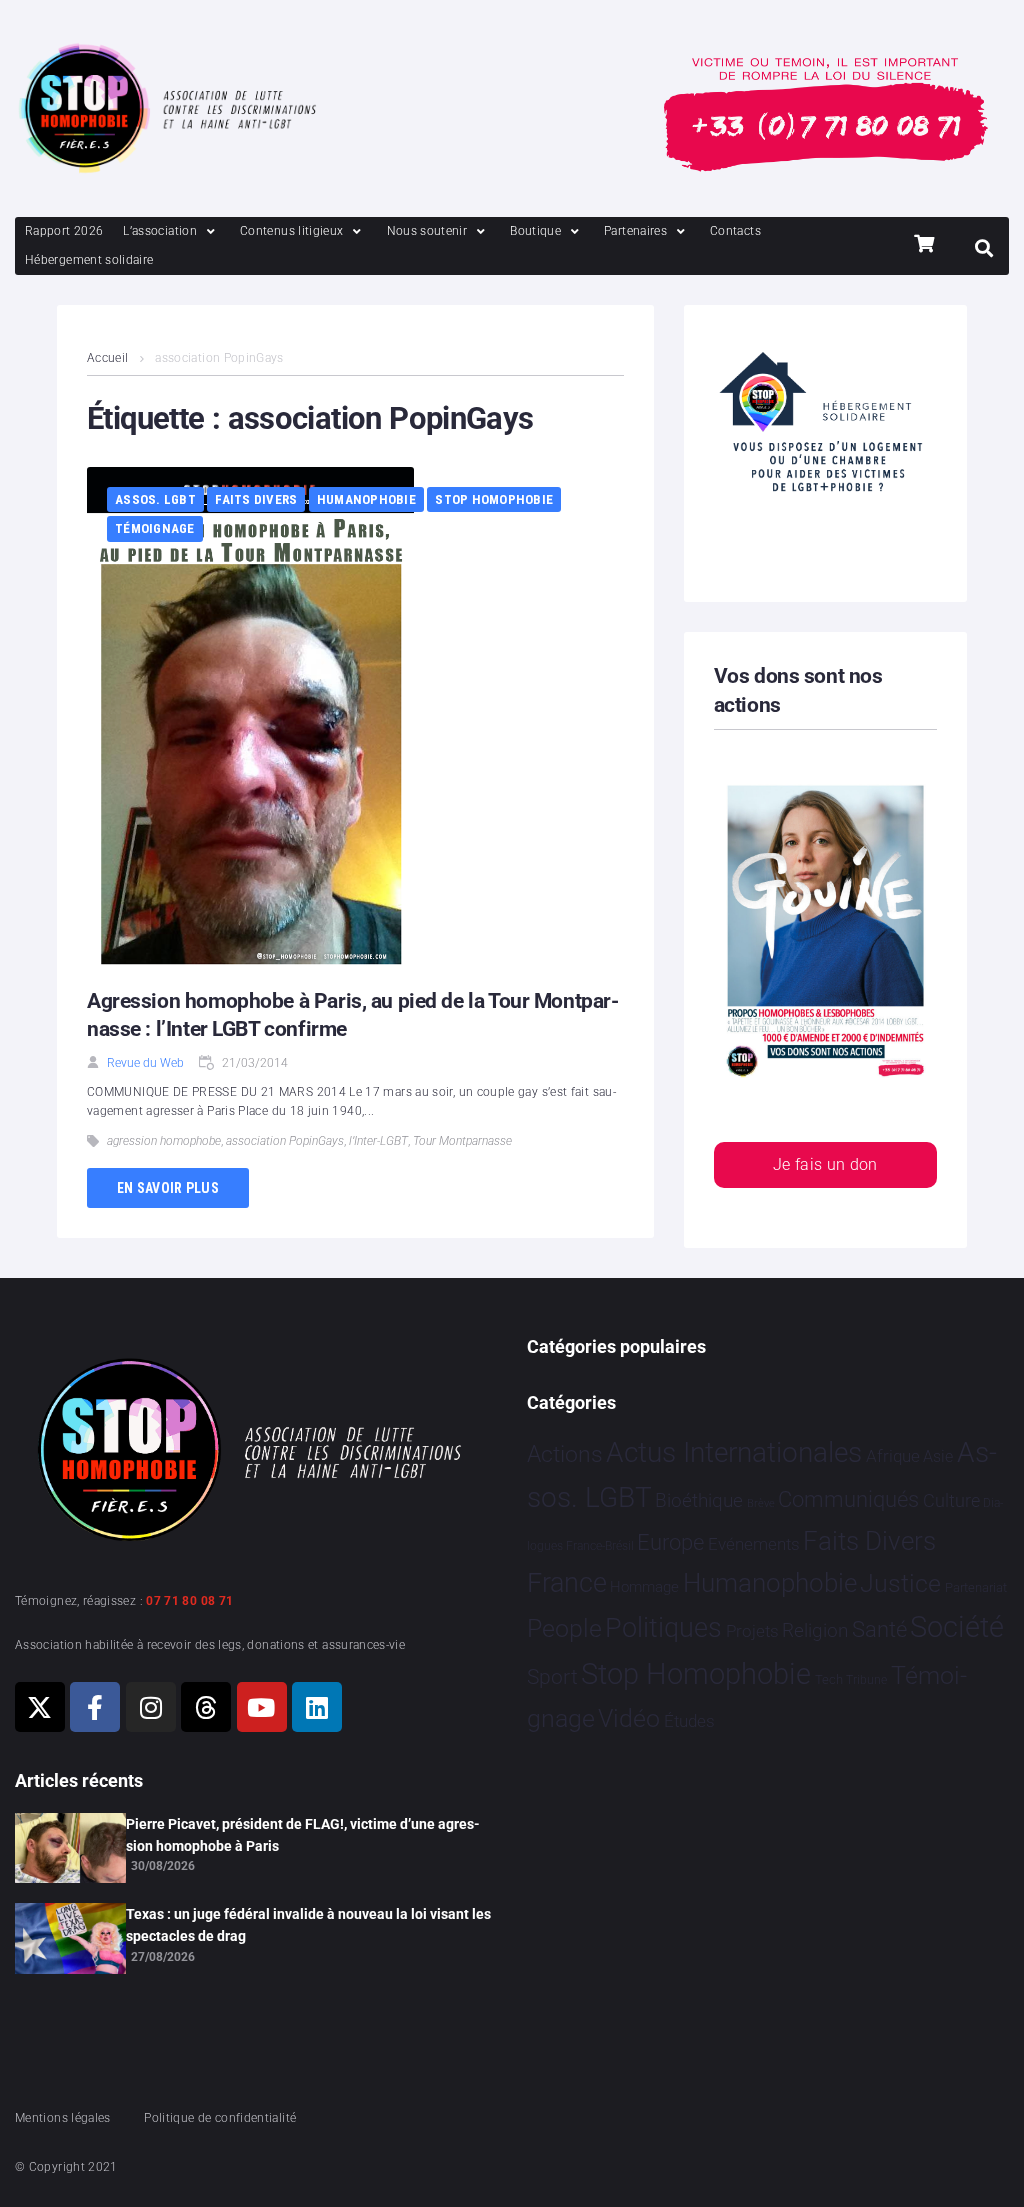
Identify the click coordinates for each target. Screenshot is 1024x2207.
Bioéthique (699, 1501)
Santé (879, 1629)
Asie (938, 1456)
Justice (900, 1583)
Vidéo (629, 1718)
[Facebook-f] (95, 1707)
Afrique (893, 1456)
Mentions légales (63, 2118)
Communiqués (848, 1499)
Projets (752, 1631)
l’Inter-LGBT (378, 1141)
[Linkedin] (317, 1707)
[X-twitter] (40, 1707)
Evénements (754, 1544)
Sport (552, 1677)
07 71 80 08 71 (189, 1601)
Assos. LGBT (155, 499)
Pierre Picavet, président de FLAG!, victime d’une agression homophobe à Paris (303, 1835)
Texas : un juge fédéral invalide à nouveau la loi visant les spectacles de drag (308, 1925)
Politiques (663, 1628)
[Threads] (206, 1707)
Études (689, 1721)
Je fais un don (825, 1164)
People (564, 1628)
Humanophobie (366, 499)
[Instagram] (151, 1707)
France (567, 1583)
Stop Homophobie (494, 499)
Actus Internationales (734, 1452)
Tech (829, 1679)
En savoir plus (168, 1188)
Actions (565, 1454)
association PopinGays (285, 1141)
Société (957, 1627)
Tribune (866, 1680)
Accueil (108, 358)
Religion (815, 1631)
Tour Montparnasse (462, 1141)
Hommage (644, 1587)
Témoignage (155, 528)
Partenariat (976, 1587)
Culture (951, 1500)
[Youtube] (262, 1707)
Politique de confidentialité (220, 2118)
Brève (761, 1503)
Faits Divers (256, 499)
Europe (670, 1542)
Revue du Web (145, 1063)
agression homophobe (164, 1141)
